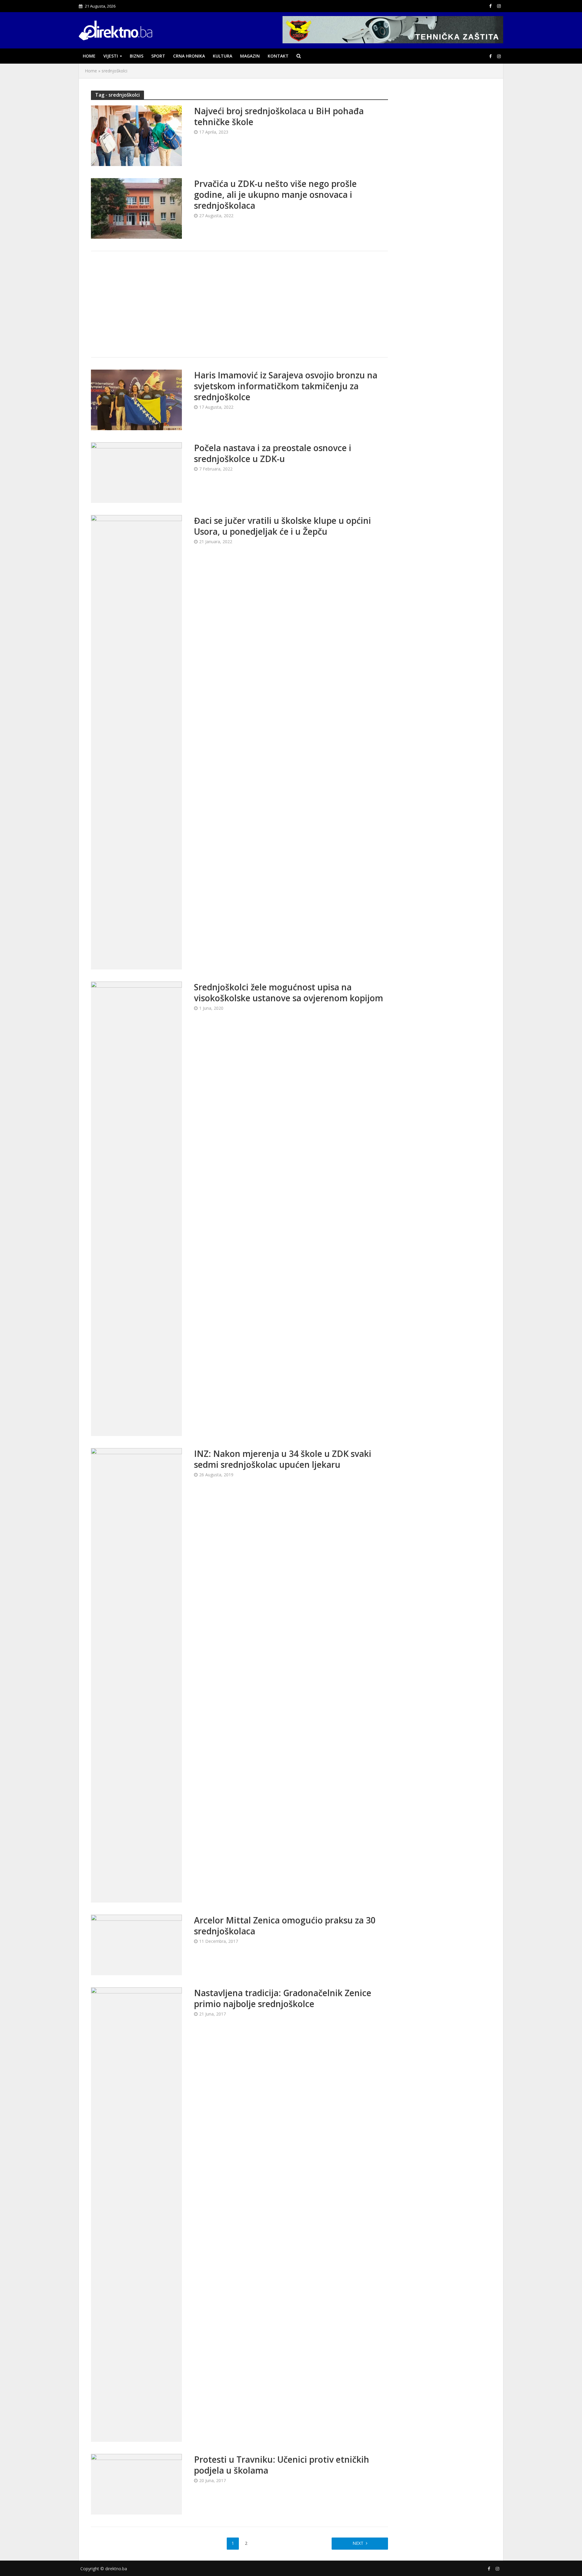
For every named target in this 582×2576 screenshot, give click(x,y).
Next (358, 2543)
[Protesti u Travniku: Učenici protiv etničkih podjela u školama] (136, 2484)
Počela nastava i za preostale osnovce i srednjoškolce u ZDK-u (273, 453)
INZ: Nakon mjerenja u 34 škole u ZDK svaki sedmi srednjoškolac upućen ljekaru (283, 1459)
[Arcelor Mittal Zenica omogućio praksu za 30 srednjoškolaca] (136, 1944)
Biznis (137, 56)
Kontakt (278, 56)
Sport (158, 56)
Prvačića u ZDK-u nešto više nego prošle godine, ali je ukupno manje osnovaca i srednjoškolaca (275, 194)
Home (89, 56)
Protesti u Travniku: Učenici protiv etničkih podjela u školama (282, 2465)
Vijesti (111, 56)
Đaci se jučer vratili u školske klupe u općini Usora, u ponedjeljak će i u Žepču (283, 526)
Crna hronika (189, 56)
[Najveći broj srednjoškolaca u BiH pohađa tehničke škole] (136, 135)
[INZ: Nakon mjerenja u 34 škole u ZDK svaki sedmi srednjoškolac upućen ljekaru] (136, 1675)
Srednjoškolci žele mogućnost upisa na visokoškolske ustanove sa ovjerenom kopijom (289, 992)
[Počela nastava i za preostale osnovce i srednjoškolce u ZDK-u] (136, 472)
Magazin (250, 56)
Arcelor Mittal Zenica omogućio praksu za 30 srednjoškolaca (285, 1926)
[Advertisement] (239, 304)
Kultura (222, 56)
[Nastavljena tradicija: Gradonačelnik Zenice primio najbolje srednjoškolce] (136, 2214)
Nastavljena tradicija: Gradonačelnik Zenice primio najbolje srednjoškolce (283, 1998)
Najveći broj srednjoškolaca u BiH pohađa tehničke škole (279, 116)
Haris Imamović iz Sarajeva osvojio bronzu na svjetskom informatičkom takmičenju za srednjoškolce (286, 386)
